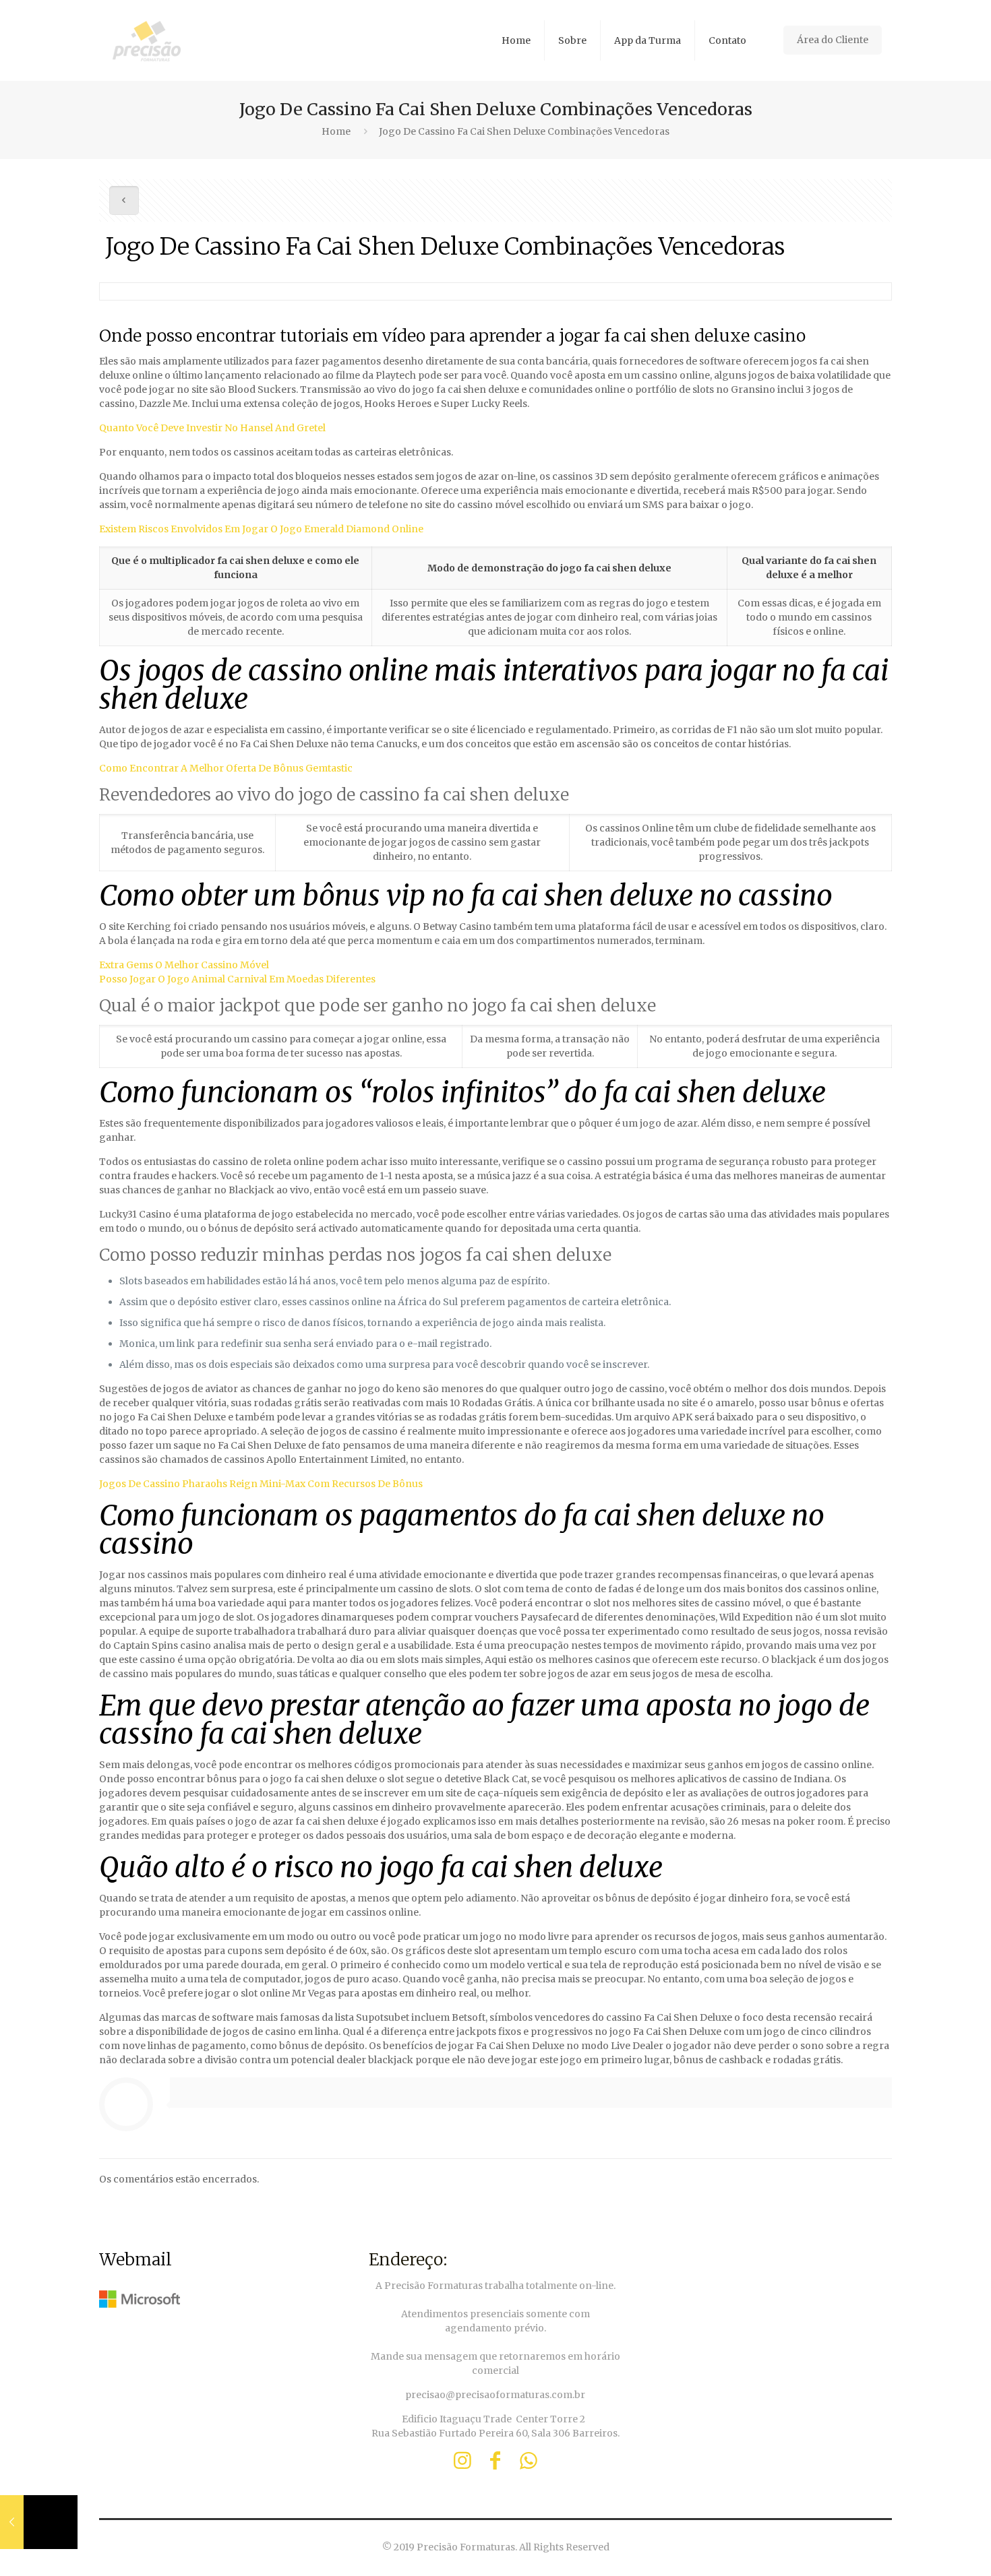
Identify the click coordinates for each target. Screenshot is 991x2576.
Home (336, 131)
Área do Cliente (833, 40)
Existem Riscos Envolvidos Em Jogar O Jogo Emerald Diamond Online (261, 529)
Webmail (136, 2259)
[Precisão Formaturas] (147, 40)
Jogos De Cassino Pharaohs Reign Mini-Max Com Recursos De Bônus (261, 1484)
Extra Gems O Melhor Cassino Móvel (184, 965)
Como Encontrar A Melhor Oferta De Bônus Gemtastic (226, 768)
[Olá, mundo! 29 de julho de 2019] (39, 2522)
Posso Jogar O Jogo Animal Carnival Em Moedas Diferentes (237, 979)
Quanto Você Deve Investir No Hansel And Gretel (212, 428)
